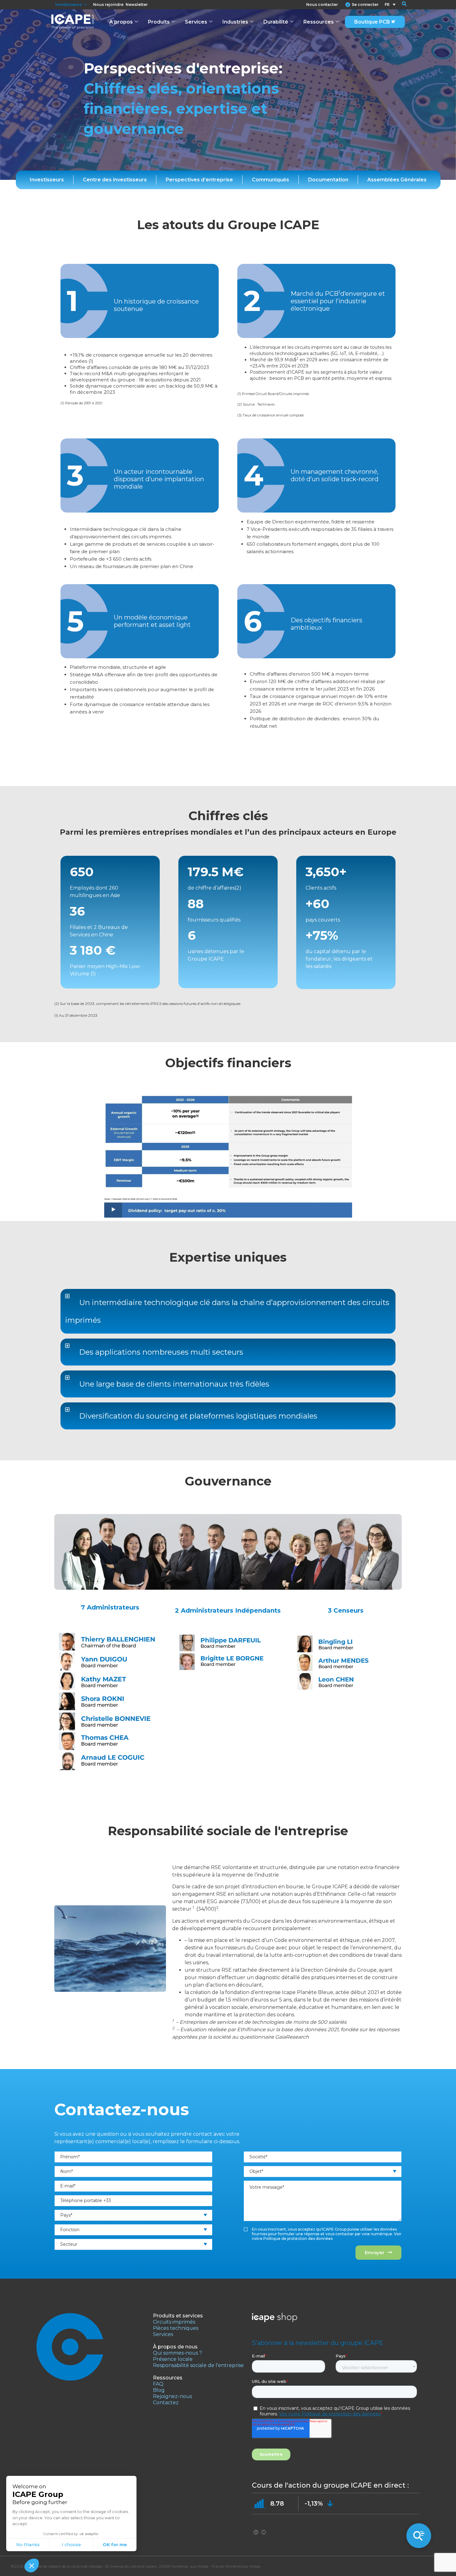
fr (387, 4)
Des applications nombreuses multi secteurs (161, 1352)
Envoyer (375, 2252)
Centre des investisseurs (115, 180)
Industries (235, 22)
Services (196, 22)
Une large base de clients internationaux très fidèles (174, 1384)
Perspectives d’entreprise (199, 180)
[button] (400, 5)
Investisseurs (69, 4)
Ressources (319, 22)
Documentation (328, 180)
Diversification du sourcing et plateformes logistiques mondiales (198, 1416)
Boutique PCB (372, 22)
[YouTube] (264, 2532)
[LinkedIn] (256, 2532)
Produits (159, 22)
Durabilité (276, 22)
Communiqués (270, 180)
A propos (121, 22)
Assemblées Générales (397, 180)
